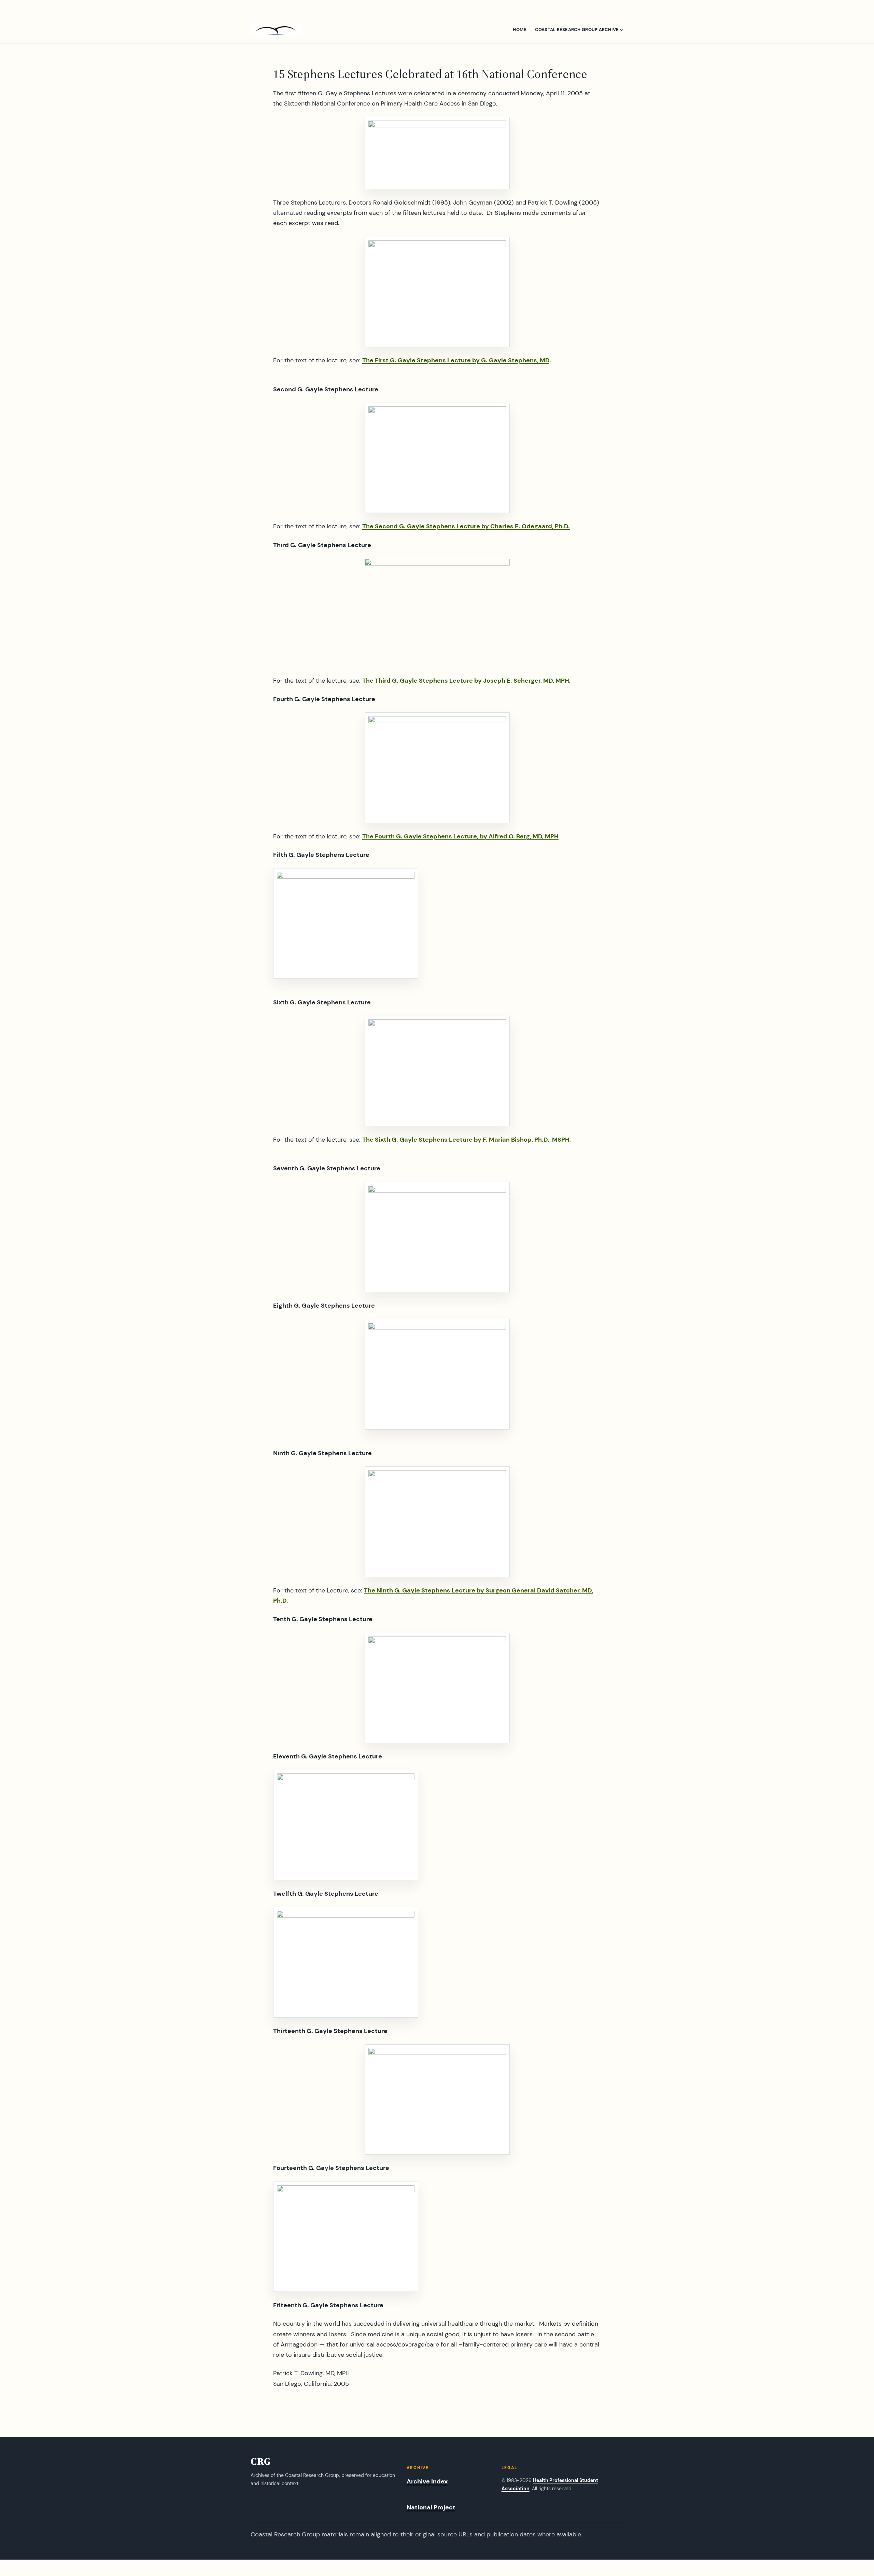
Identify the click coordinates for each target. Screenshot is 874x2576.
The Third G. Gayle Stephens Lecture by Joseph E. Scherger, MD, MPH (466, 681)
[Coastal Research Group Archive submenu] (622, 30)
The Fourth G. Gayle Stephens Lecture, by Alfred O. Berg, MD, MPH (460, 836)
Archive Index (427, 2481)
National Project (431, 2507)
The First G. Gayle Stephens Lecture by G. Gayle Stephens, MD (456, 360)
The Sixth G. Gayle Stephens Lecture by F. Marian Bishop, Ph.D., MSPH (466, 1140)
